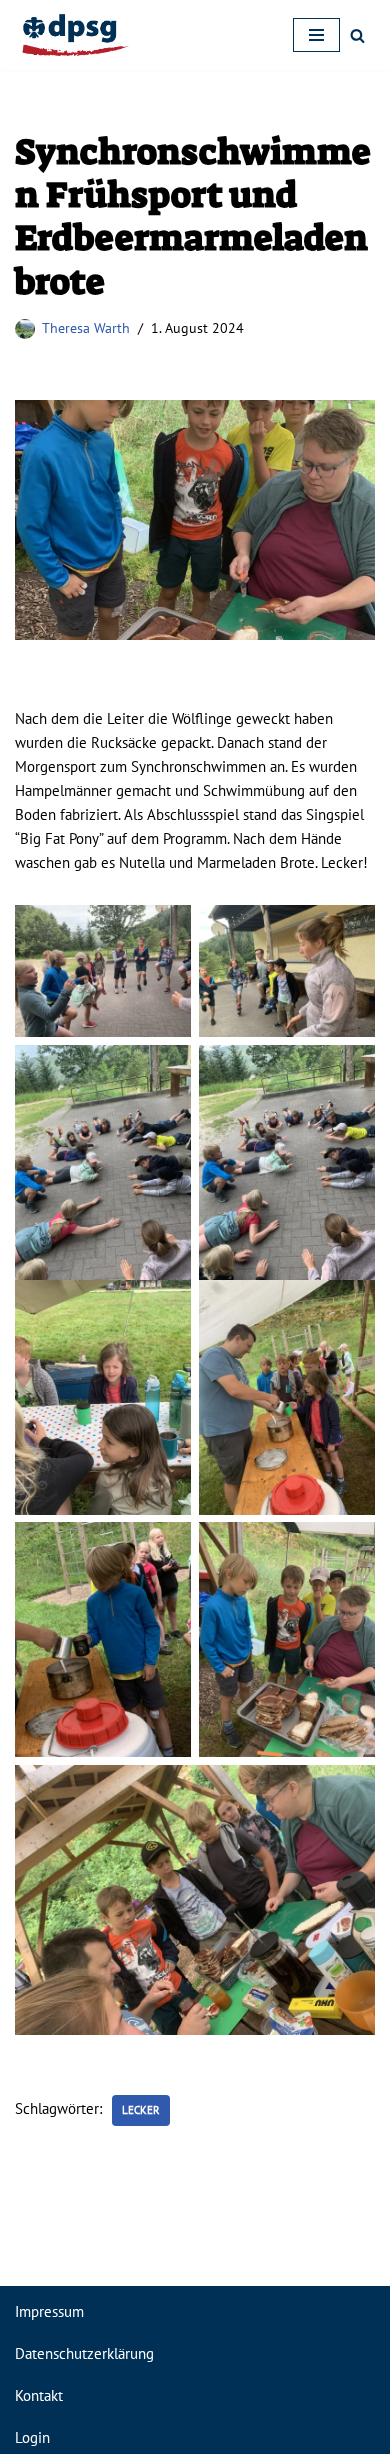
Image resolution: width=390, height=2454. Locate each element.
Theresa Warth (86, 328)
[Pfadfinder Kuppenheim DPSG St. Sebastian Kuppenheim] (75, 35)
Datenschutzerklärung (84, 2353)
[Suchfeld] (357, 35)
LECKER (141, 2110)
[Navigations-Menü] (316, 35)
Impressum (49, 2311)
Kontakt (39, 2395)
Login (32, 2437)
